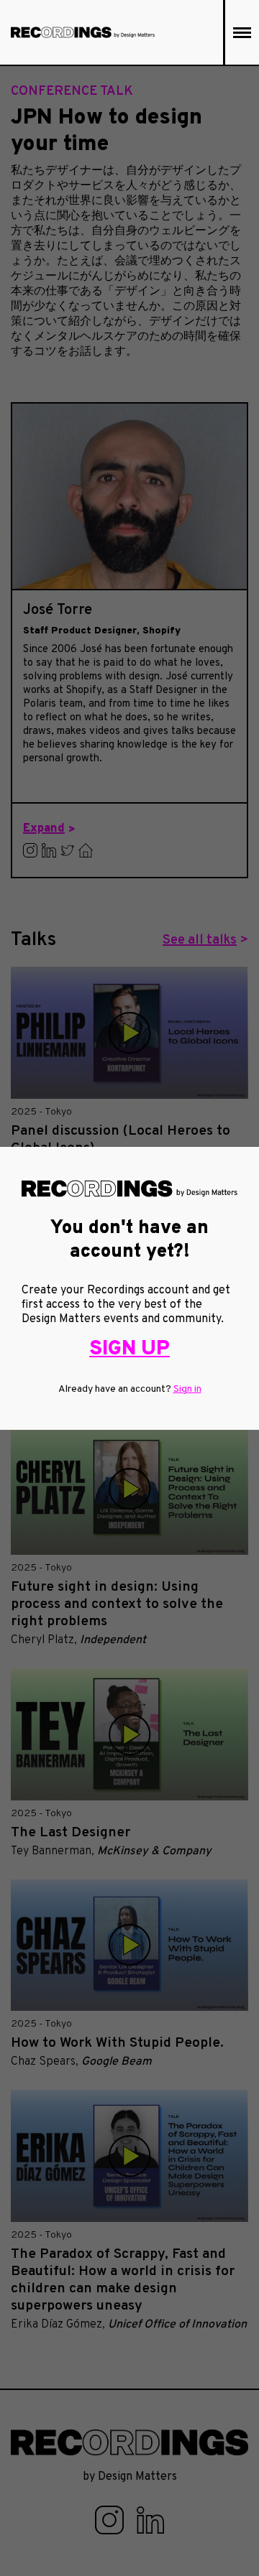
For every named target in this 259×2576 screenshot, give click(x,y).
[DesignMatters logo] (83, 32)
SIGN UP (129, 1349)
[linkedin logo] (151, 2520)
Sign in (187, 1389)
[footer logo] (129, 2442)
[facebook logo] (111, 2520)
